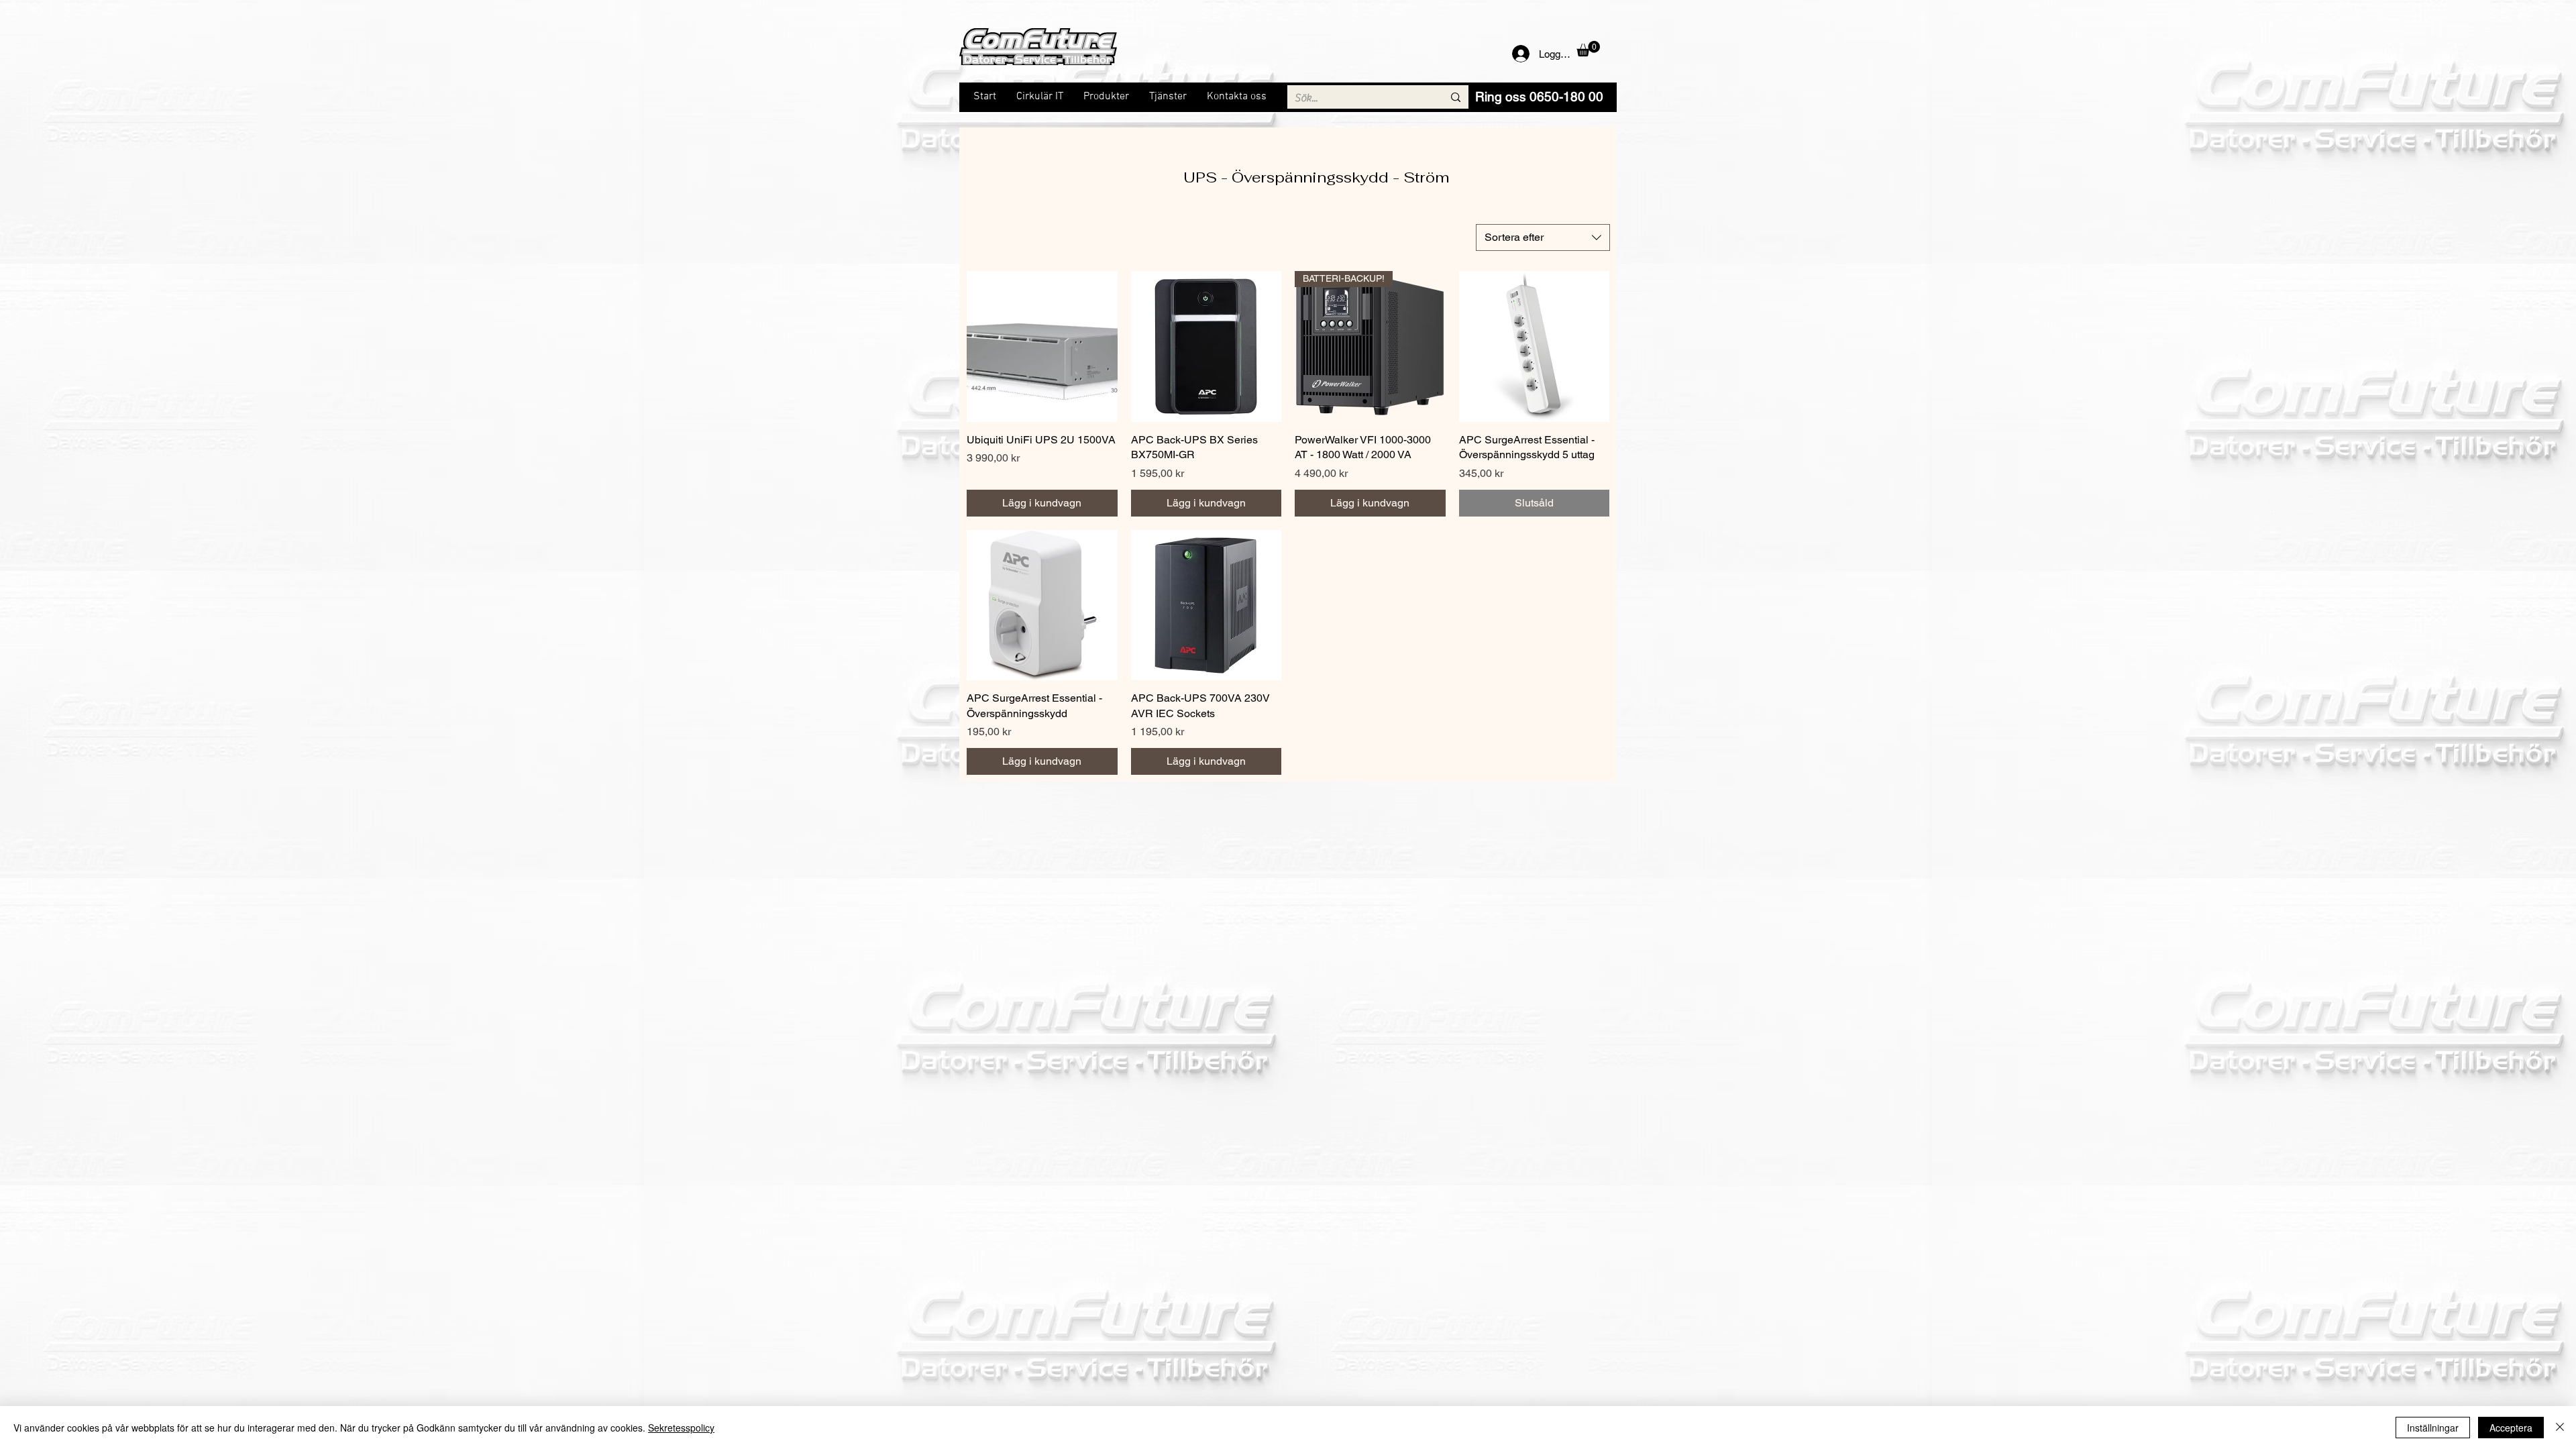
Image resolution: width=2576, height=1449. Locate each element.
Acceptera (2511, 1428)
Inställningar (2433, 1428)
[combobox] (1543, 237)
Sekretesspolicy (681, 1428)
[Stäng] (2560, 1428)
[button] (1588, 49)
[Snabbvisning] (1042, 346)
